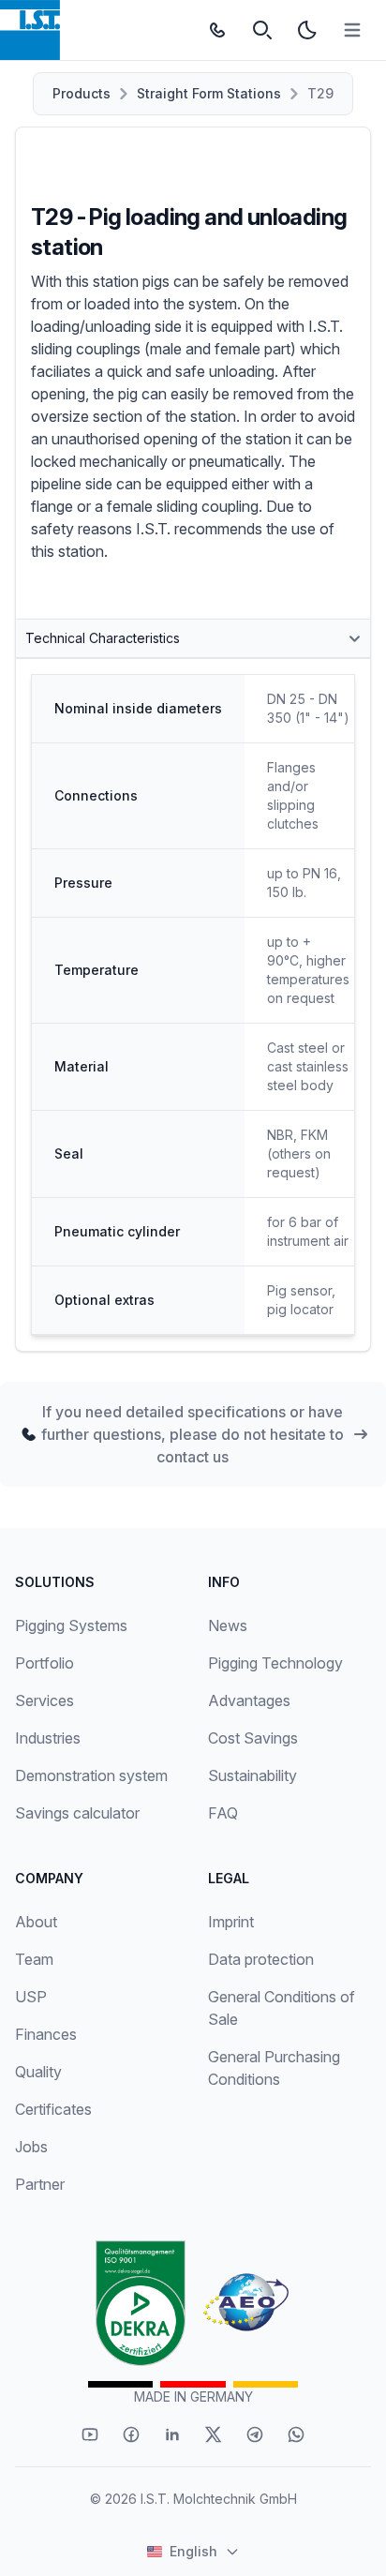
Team (34, 1959)
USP (31, 1997)
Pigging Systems (71, 1625)
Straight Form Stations (209, 93)
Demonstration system (91, 1775)
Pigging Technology (275, 1663)
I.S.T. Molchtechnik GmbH (219, 2499)
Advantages (249, 1700)
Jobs (31, 2147)
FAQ (223, 1813)
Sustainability (252, 1775)
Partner (40, 2184)
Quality (38, 2072)
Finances (46, 2034)
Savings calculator (77, 1813)
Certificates (53, 2109)
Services (45, 1700)
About (36, 1922)
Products (82, 93)
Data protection (261, 1959)
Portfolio (45, 1663)
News (228, 1625)
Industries (48, 1738)
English (193, 2551)
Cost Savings (253, 1738)
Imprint (231, 1922)
